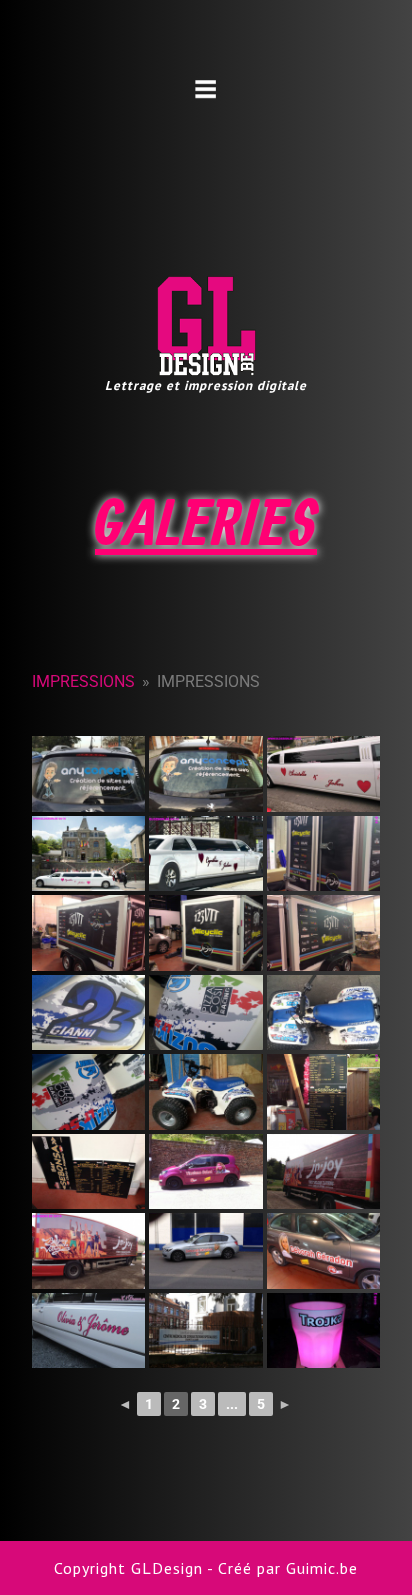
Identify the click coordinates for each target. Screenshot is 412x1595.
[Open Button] (206, 89)
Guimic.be (322, 1568)
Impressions (83, 681)
